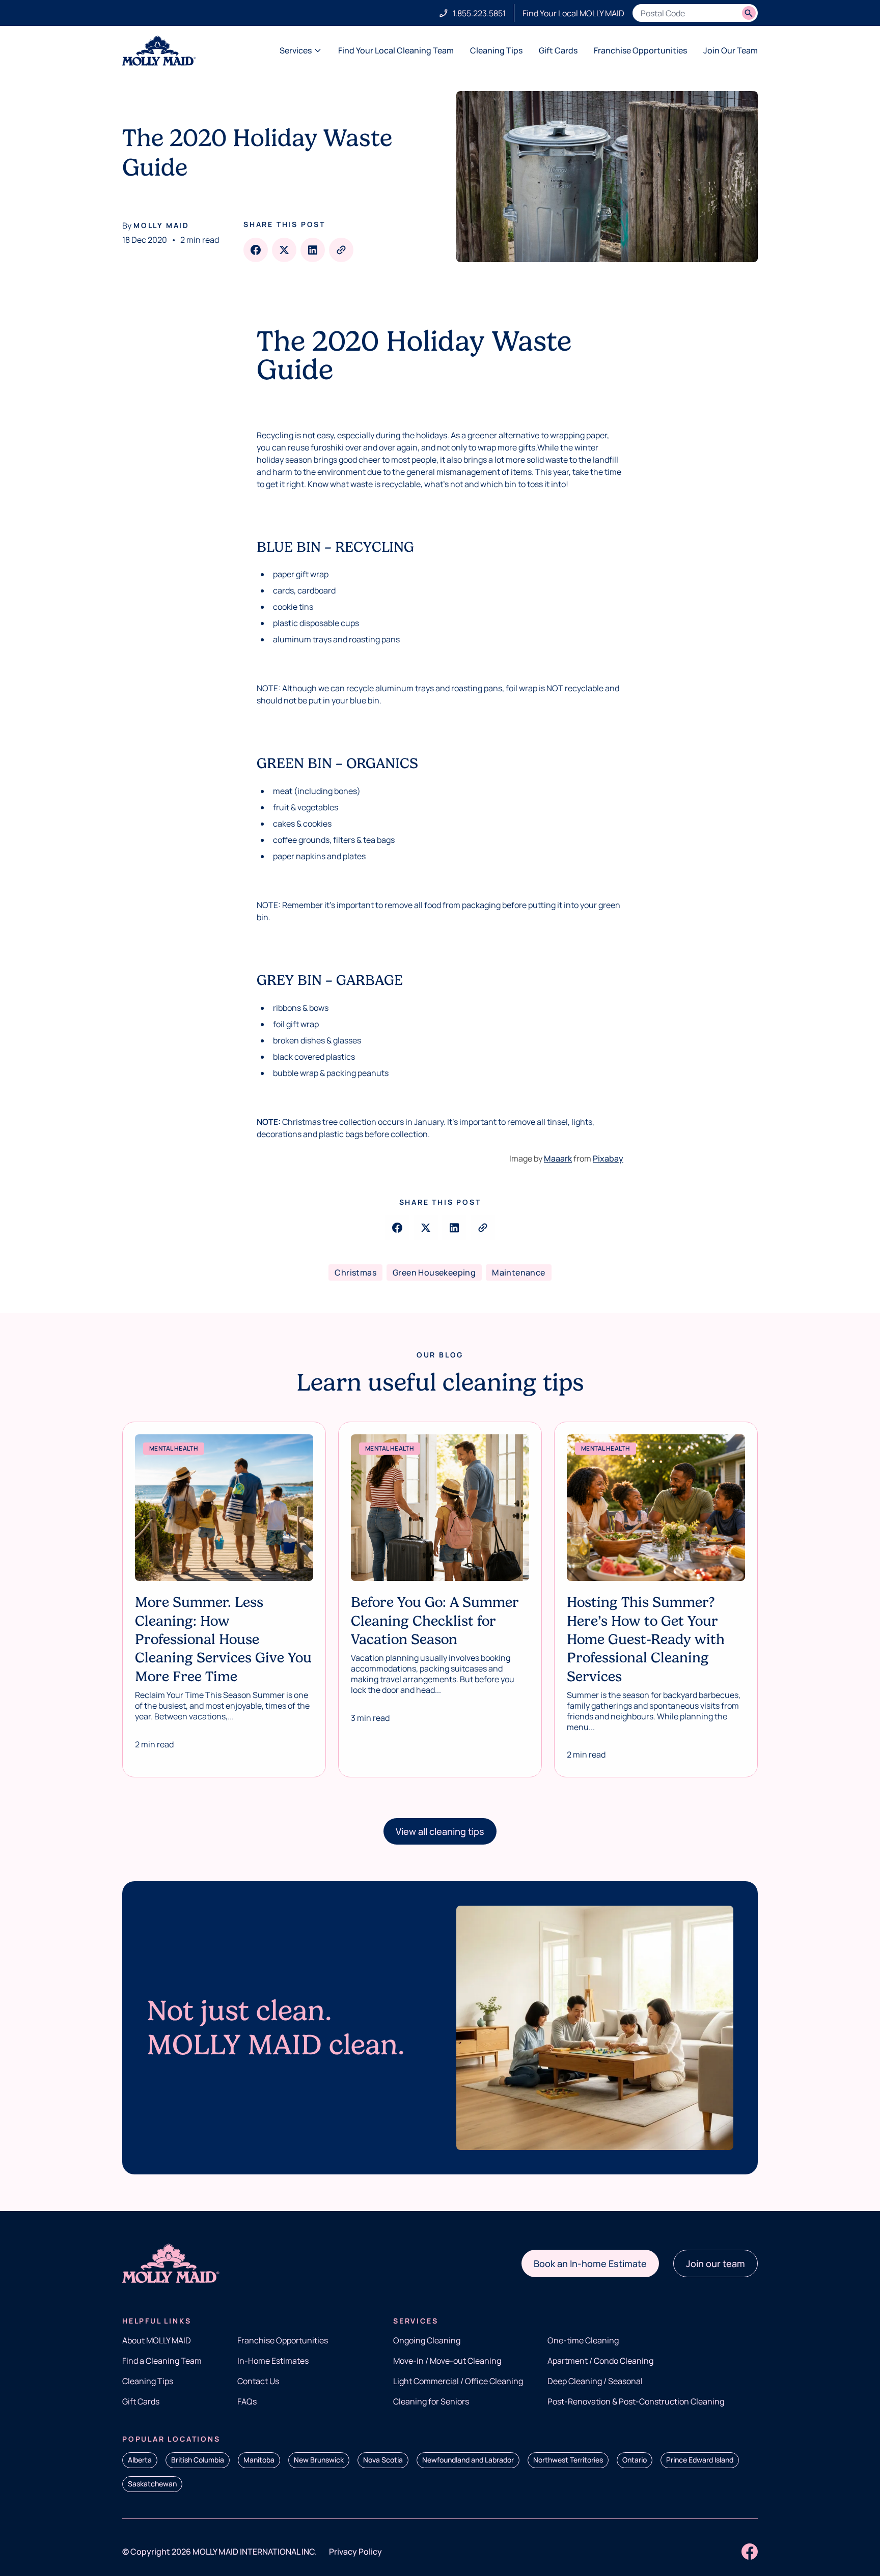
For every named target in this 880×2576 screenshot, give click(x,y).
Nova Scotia (383, 2460)
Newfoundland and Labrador (468, 2460)
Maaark (558, 1158)
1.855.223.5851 (479, 13)
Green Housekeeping (434, 1272)
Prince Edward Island (700, 2460)
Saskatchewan (152, 2484)
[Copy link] (341, 250)
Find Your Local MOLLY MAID (573, 13)
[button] (440, 1831)
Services (296, 50)
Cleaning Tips (496, 50)
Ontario (635, 2460)
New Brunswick (319, 2460)
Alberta (140, 2460)
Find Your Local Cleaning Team (396, 50)
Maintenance (518, 1272)
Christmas (355, 1272)
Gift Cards (558, 50)
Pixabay (608, 1158)
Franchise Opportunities (640, 50)
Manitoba (259, 2460)
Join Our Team (731, 50)
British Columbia (198, 2460)
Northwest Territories (568, 2460)
